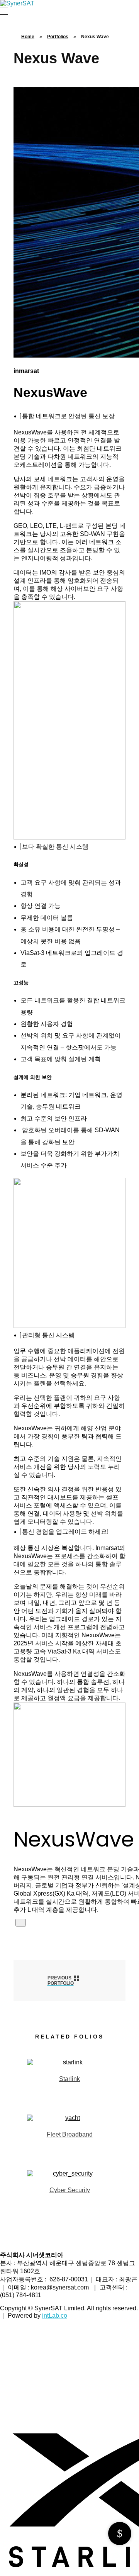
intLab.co (55, 2316)
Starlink (69, 2079)
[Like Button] (21, 1923)
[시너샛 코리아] (17, 3)
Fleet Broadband (70, 2134)
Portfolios (58, 37)
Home (28, 37)
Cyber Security (70, 2190)
